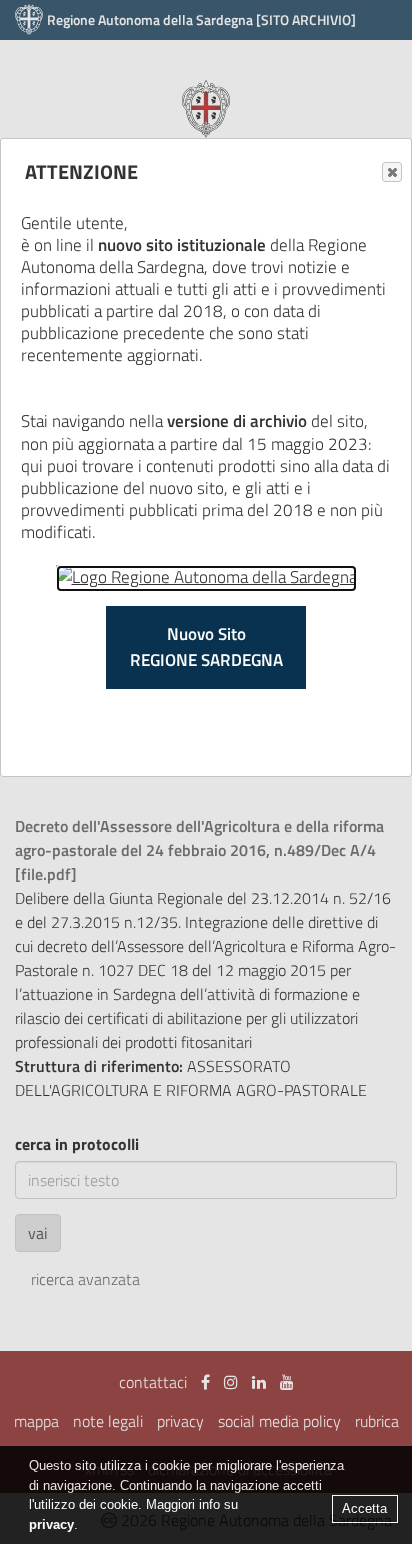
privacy (51, 1524)
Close (392, 172)
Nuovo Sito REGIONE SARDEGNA (206, 647)
